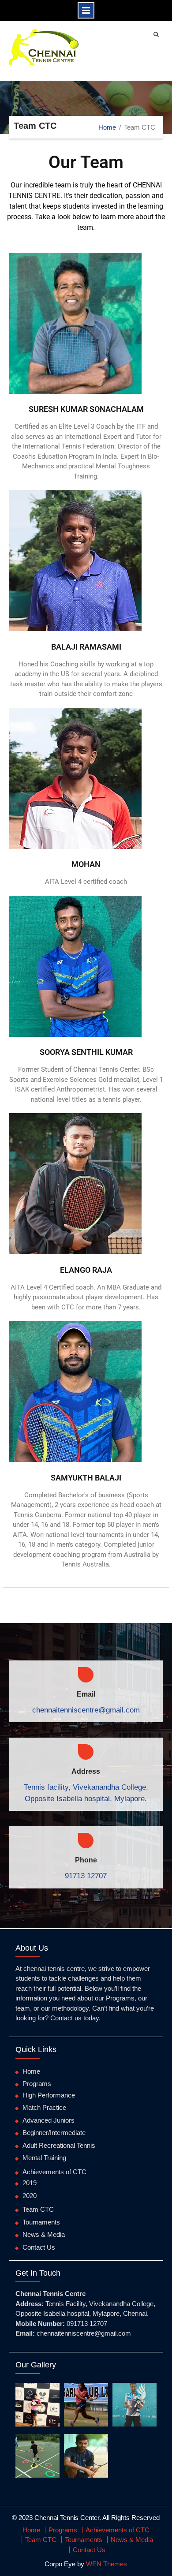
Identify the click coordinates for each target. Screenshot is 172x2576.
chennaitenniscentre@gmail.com (86, 1710)
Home (31, 2071)
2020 (30, 2196)
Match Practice (44, 2107)
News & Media (44, 2234)
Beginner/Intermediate (54, 2133)
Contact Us (39, 2247)
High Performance (49, 2095)
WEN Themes (107, 2564)
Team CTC (38, 2209)
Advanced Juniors (49, 2120)
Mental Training (44, 2158)
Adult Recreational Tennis (59, 2145)
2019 (30, 2183)
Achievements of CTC (54, 2172)
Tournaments (41, 2222)
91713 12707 (86, 1876)
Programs (37, 2084)
